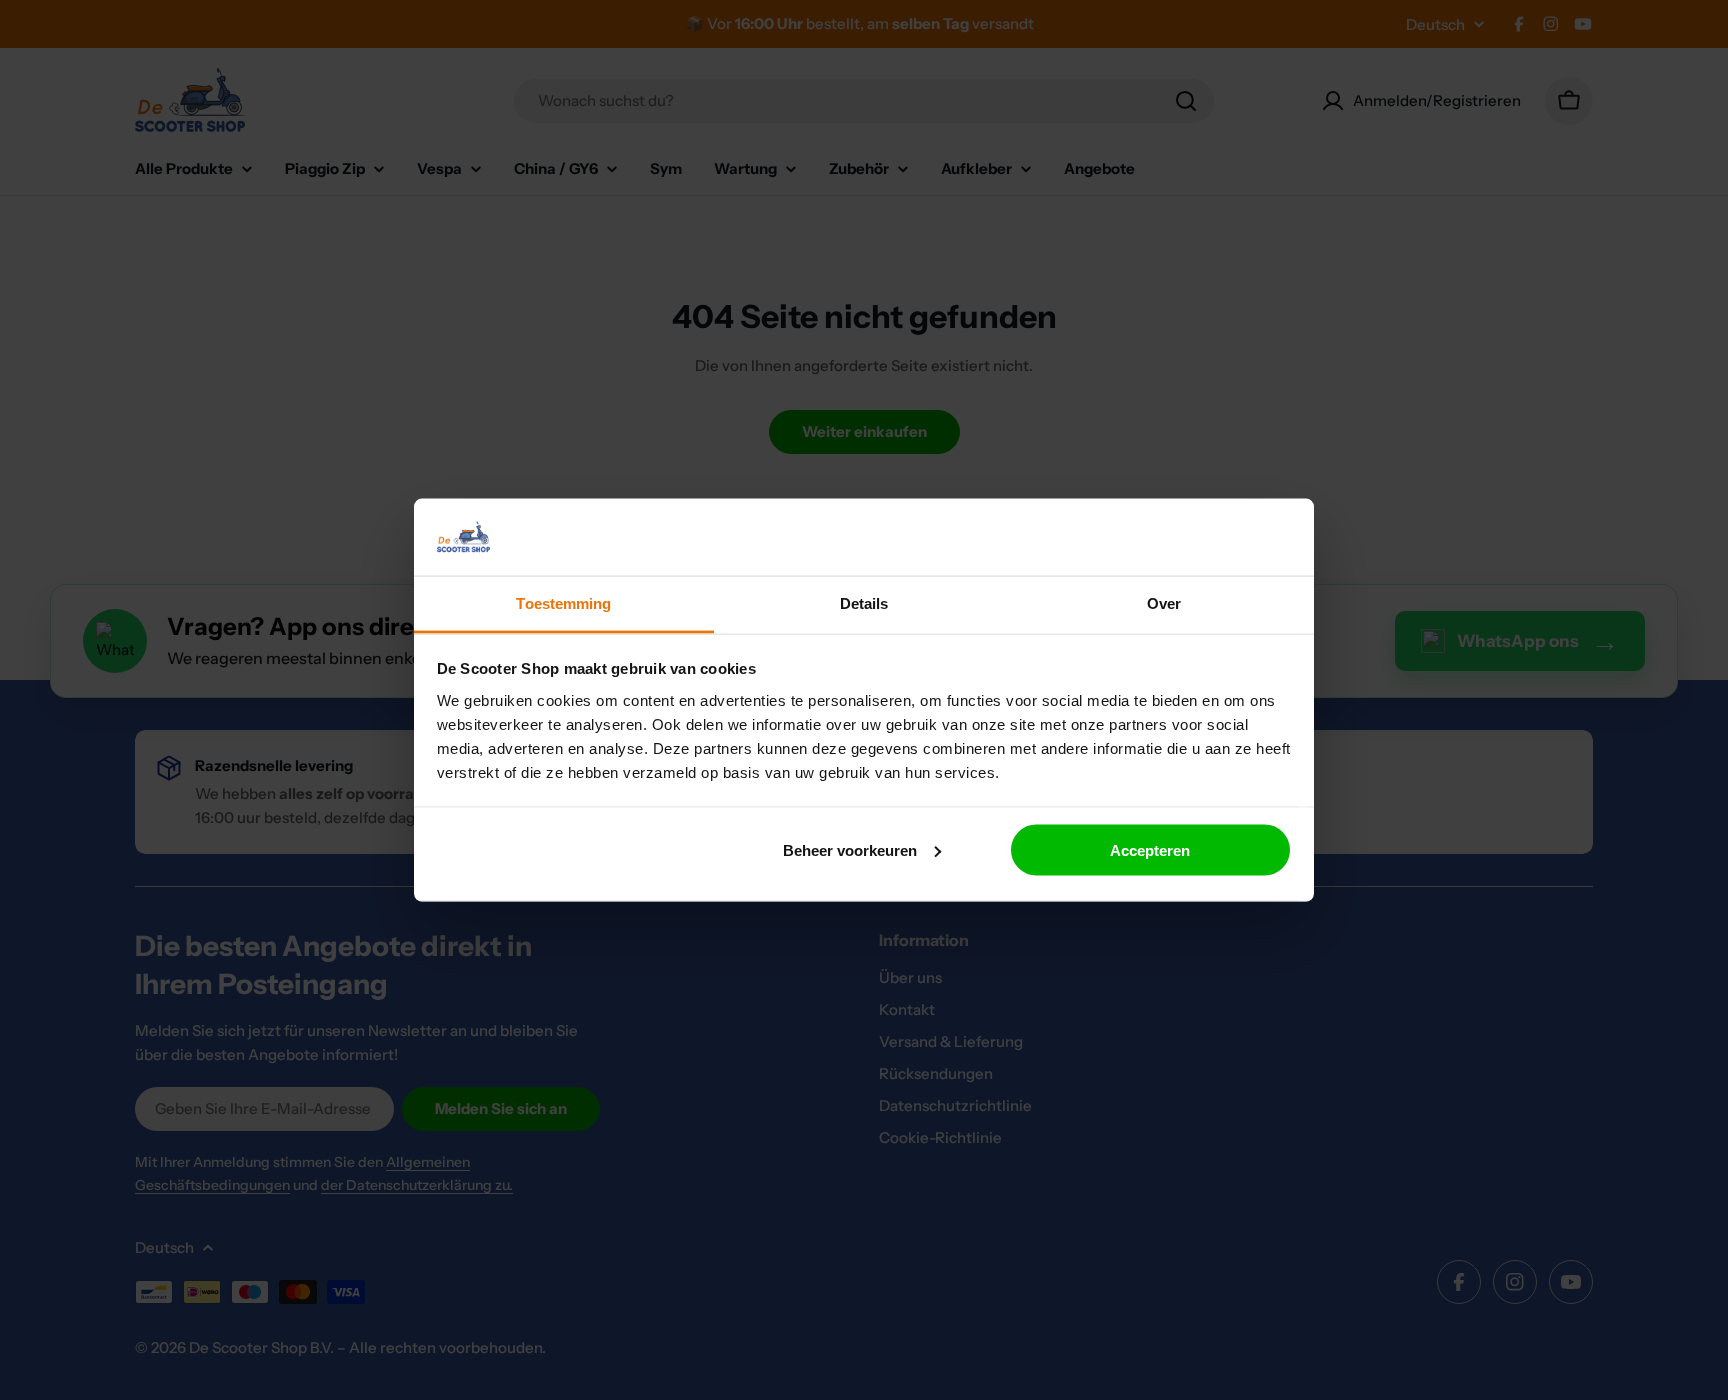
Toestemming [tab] (563, 602)
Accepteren (1150, 849)
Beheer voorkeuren (850, 849)
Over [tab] (1164, 602)
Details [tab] (864, 602)
